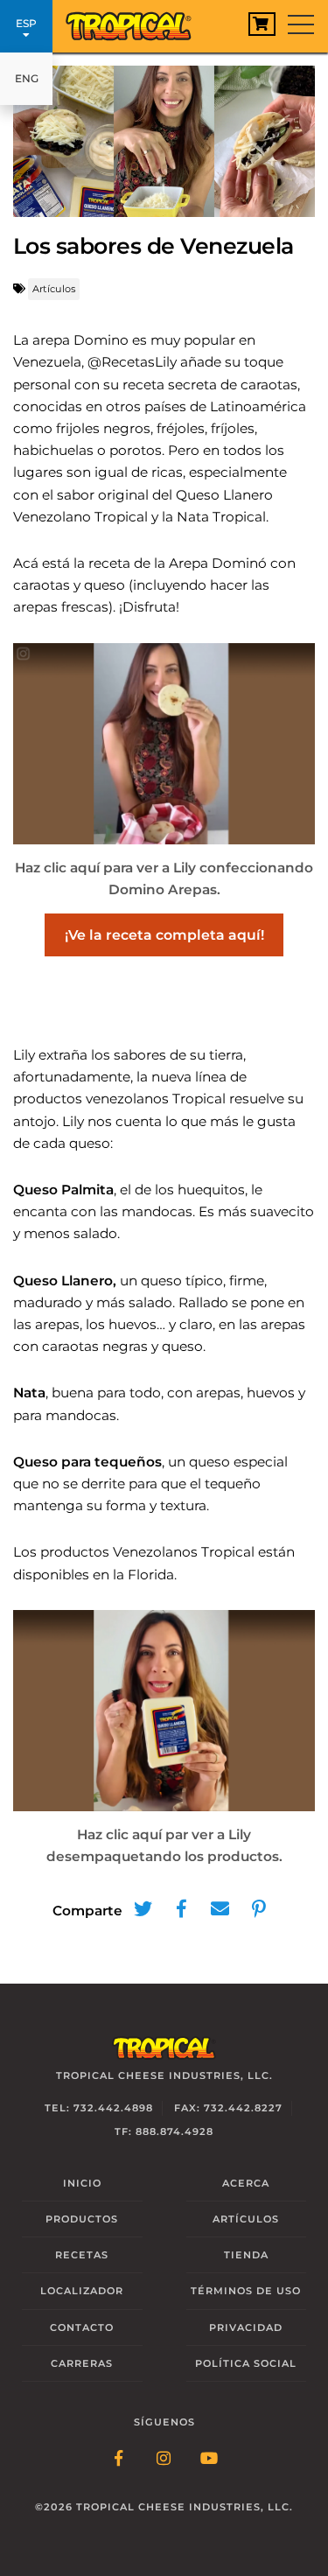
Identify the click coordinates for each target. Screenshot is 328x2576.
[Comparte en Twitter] (143, 1909)
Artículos (54, 289)
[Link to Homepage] (136, 22)
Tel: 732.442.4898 (99, 2108)
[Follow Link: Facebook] (119, 2460)
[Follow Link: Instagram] (164, 2460)
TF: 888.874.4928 (164, 2131)
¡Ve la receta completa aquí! (164, 935)
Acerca (246, 2183)
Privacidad (246, 2327)
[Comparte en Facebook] (182, 1909)
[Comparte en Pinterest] (259, 1909)
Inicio (82, 2183)
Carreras (82, 2363)
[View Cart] (262, 24)
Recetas (82, 2255)
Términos (246, 2291)
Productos (82, 2219)
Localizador (82, 2291)
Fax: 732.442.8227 (228, 2108)
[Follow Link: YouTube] (210, 2460)
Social (246, 2363)
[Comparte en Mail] (220, 1909)
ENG (27, 78)
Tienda (246, 2255)
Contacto (82, 2327)
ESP (26, 23)
